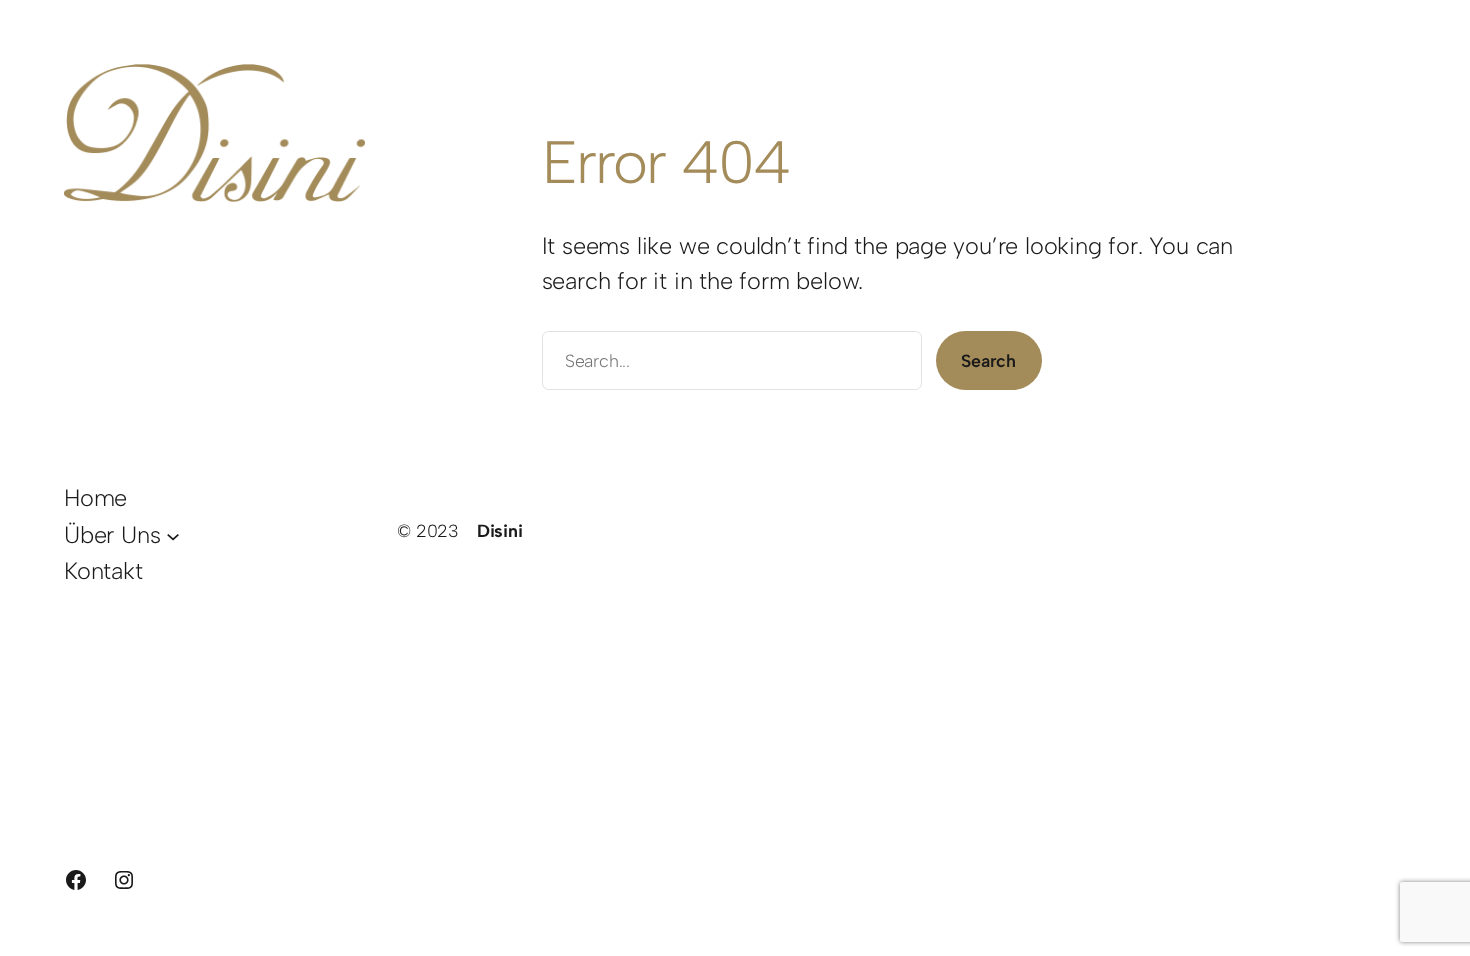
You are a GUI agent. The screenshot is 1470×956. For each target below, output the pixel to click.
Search (988, 360)
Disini (500, 530)
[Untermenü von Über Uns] (173, 535)
